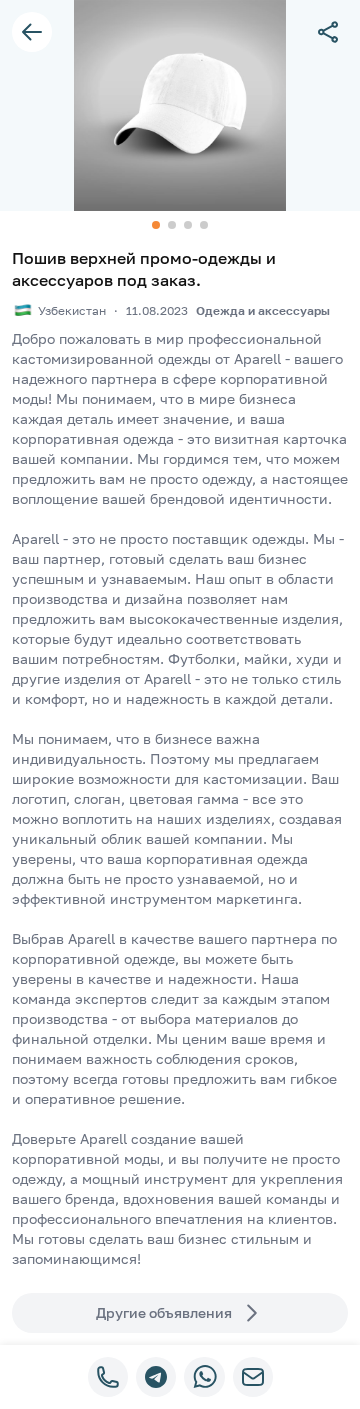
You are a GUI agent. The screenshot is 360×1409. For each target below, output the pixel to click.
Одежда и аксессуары (263, 310)
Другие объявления (164, 1312)
